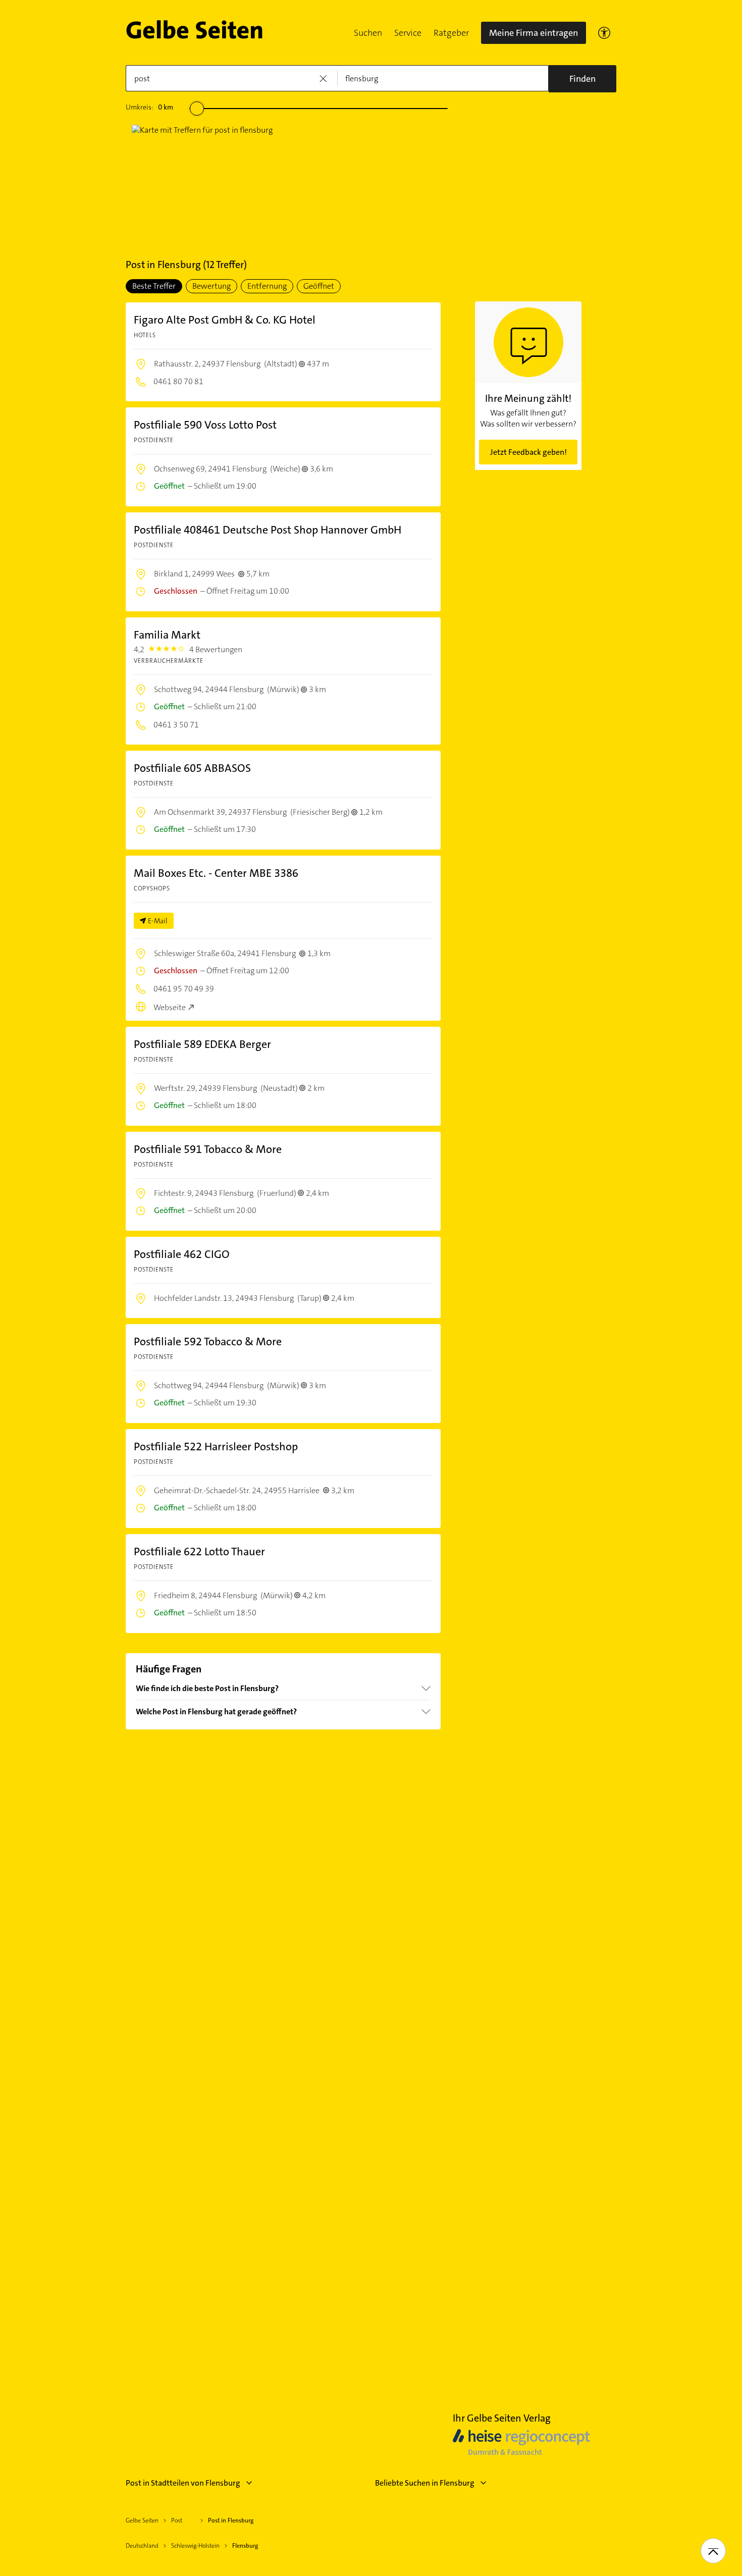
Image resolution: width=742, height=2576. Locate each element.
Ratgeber (451, 33)
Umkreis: (149, 107)
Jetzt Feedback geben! (528, 452)
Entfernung (267, 286)
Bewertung (211, 286)
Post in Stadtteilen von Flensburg (183, 2483)
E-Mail (158, 921)
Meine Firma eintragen (534, 33)
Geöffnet (319, 286)
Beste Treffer (154, 286)
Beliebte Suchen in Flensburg (425, 2483)
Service (408, 33)
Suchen (368, 33)
